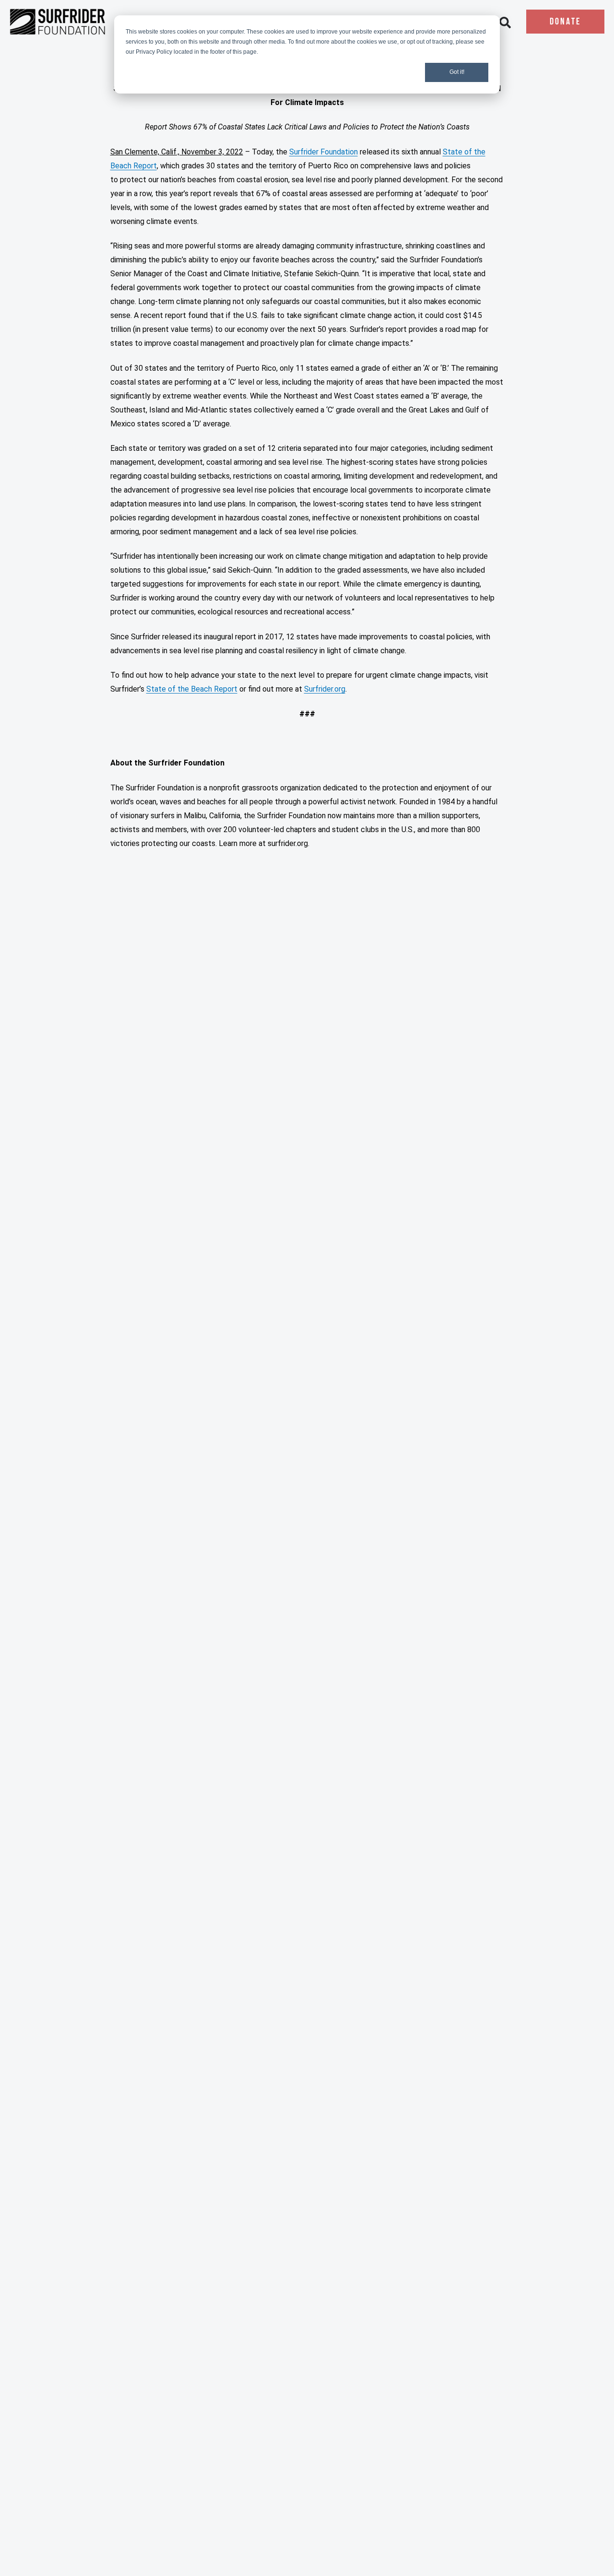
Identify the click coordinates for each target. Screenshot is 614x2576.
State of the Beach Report (192, 689)
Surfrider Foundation (324, 152)
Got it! (457, 72)
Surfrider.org (325, 689)
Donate (565, 22)
